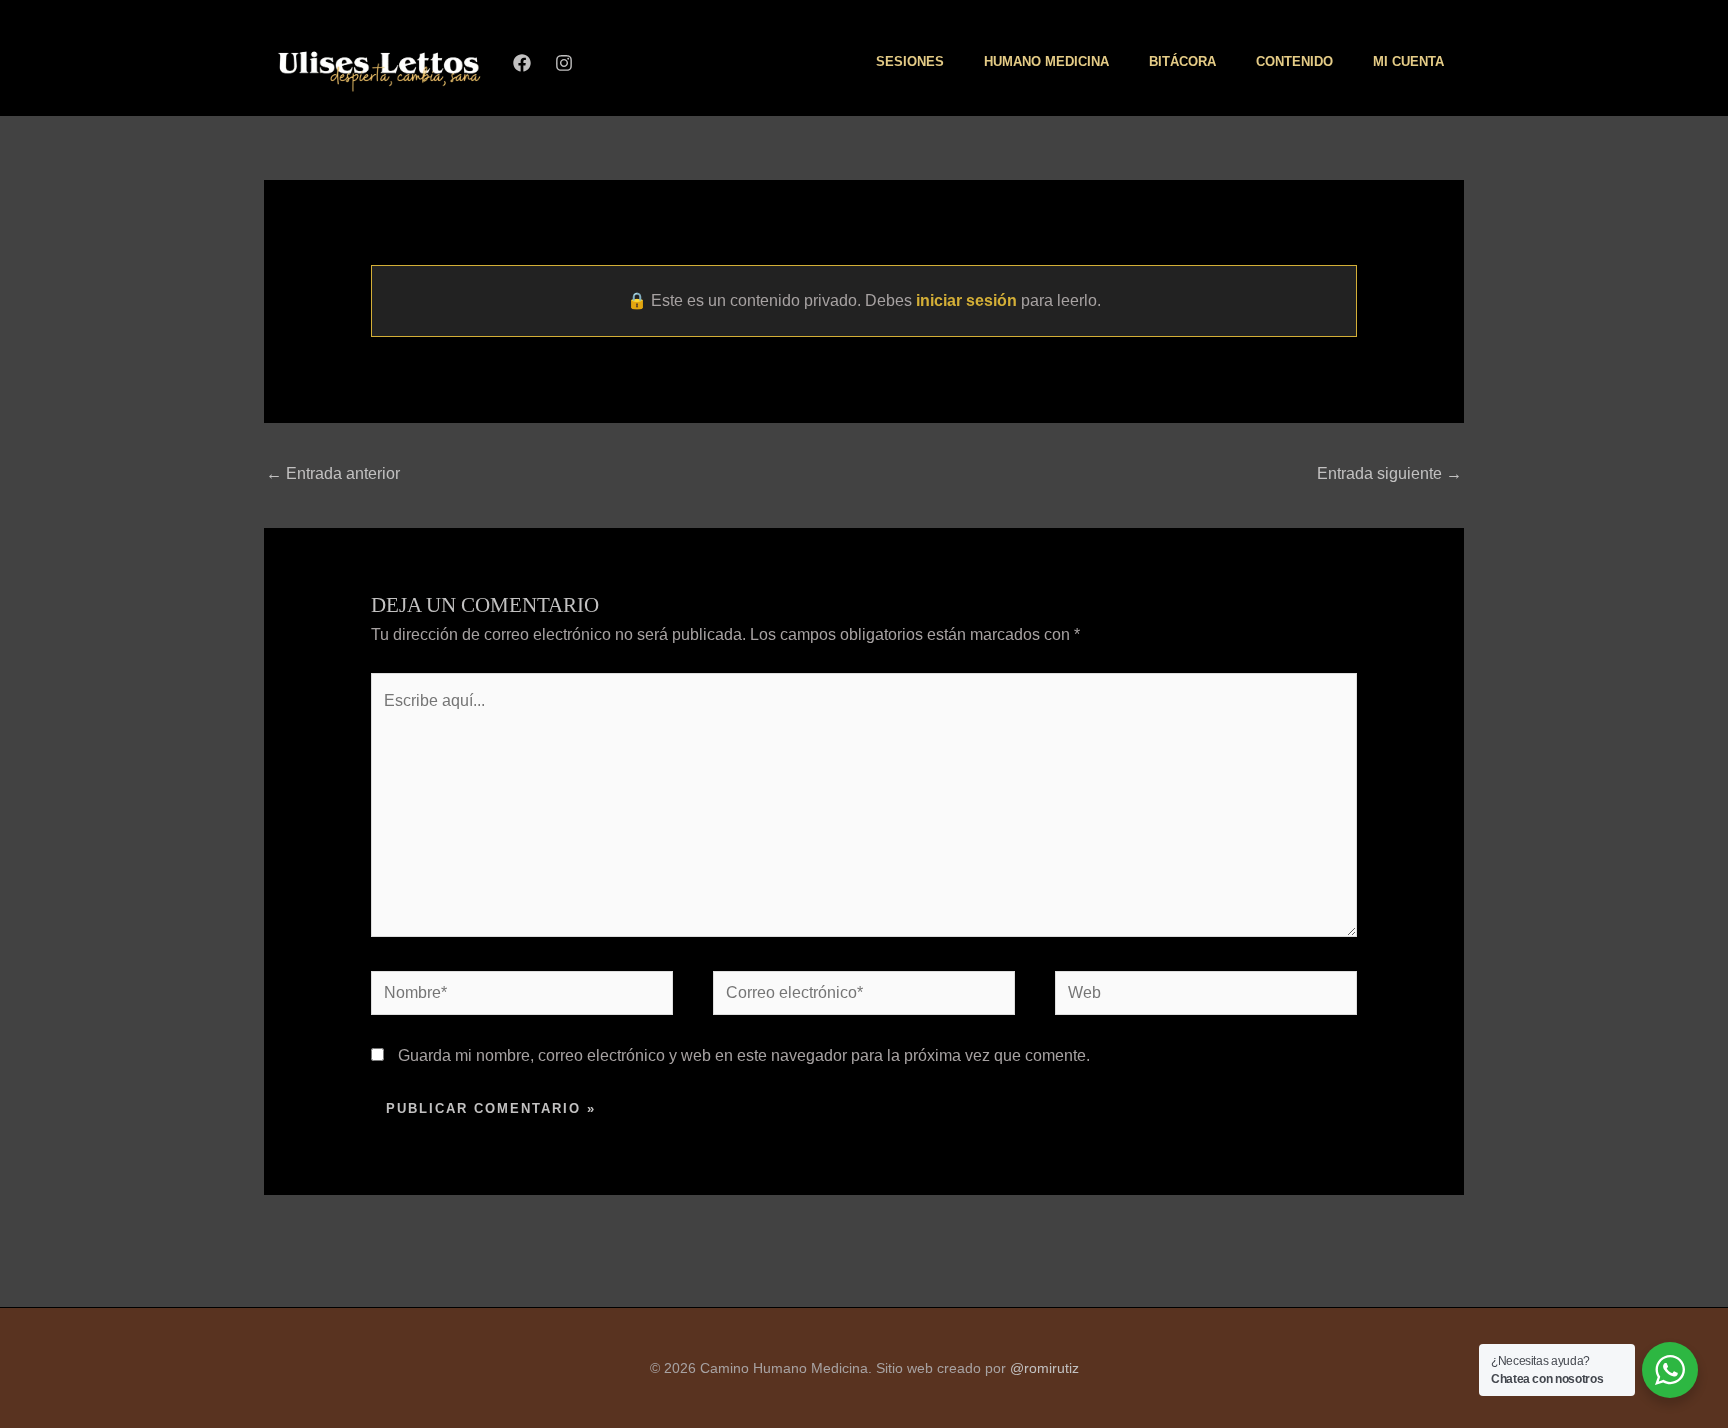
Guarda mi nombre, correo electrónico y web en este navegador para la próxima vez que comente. (744, 1055)
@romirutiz (1044, 1368)
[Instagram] (564, 63)
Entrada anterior (333, 473)
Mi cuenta (1408, 61)
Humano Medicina (1046, 61)
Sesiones (910, 61)
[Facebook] (522, 63)
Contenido (1294, 61)
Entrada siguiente (1389, 473)
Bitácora (1182, 61)
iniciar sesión (966, 300)
